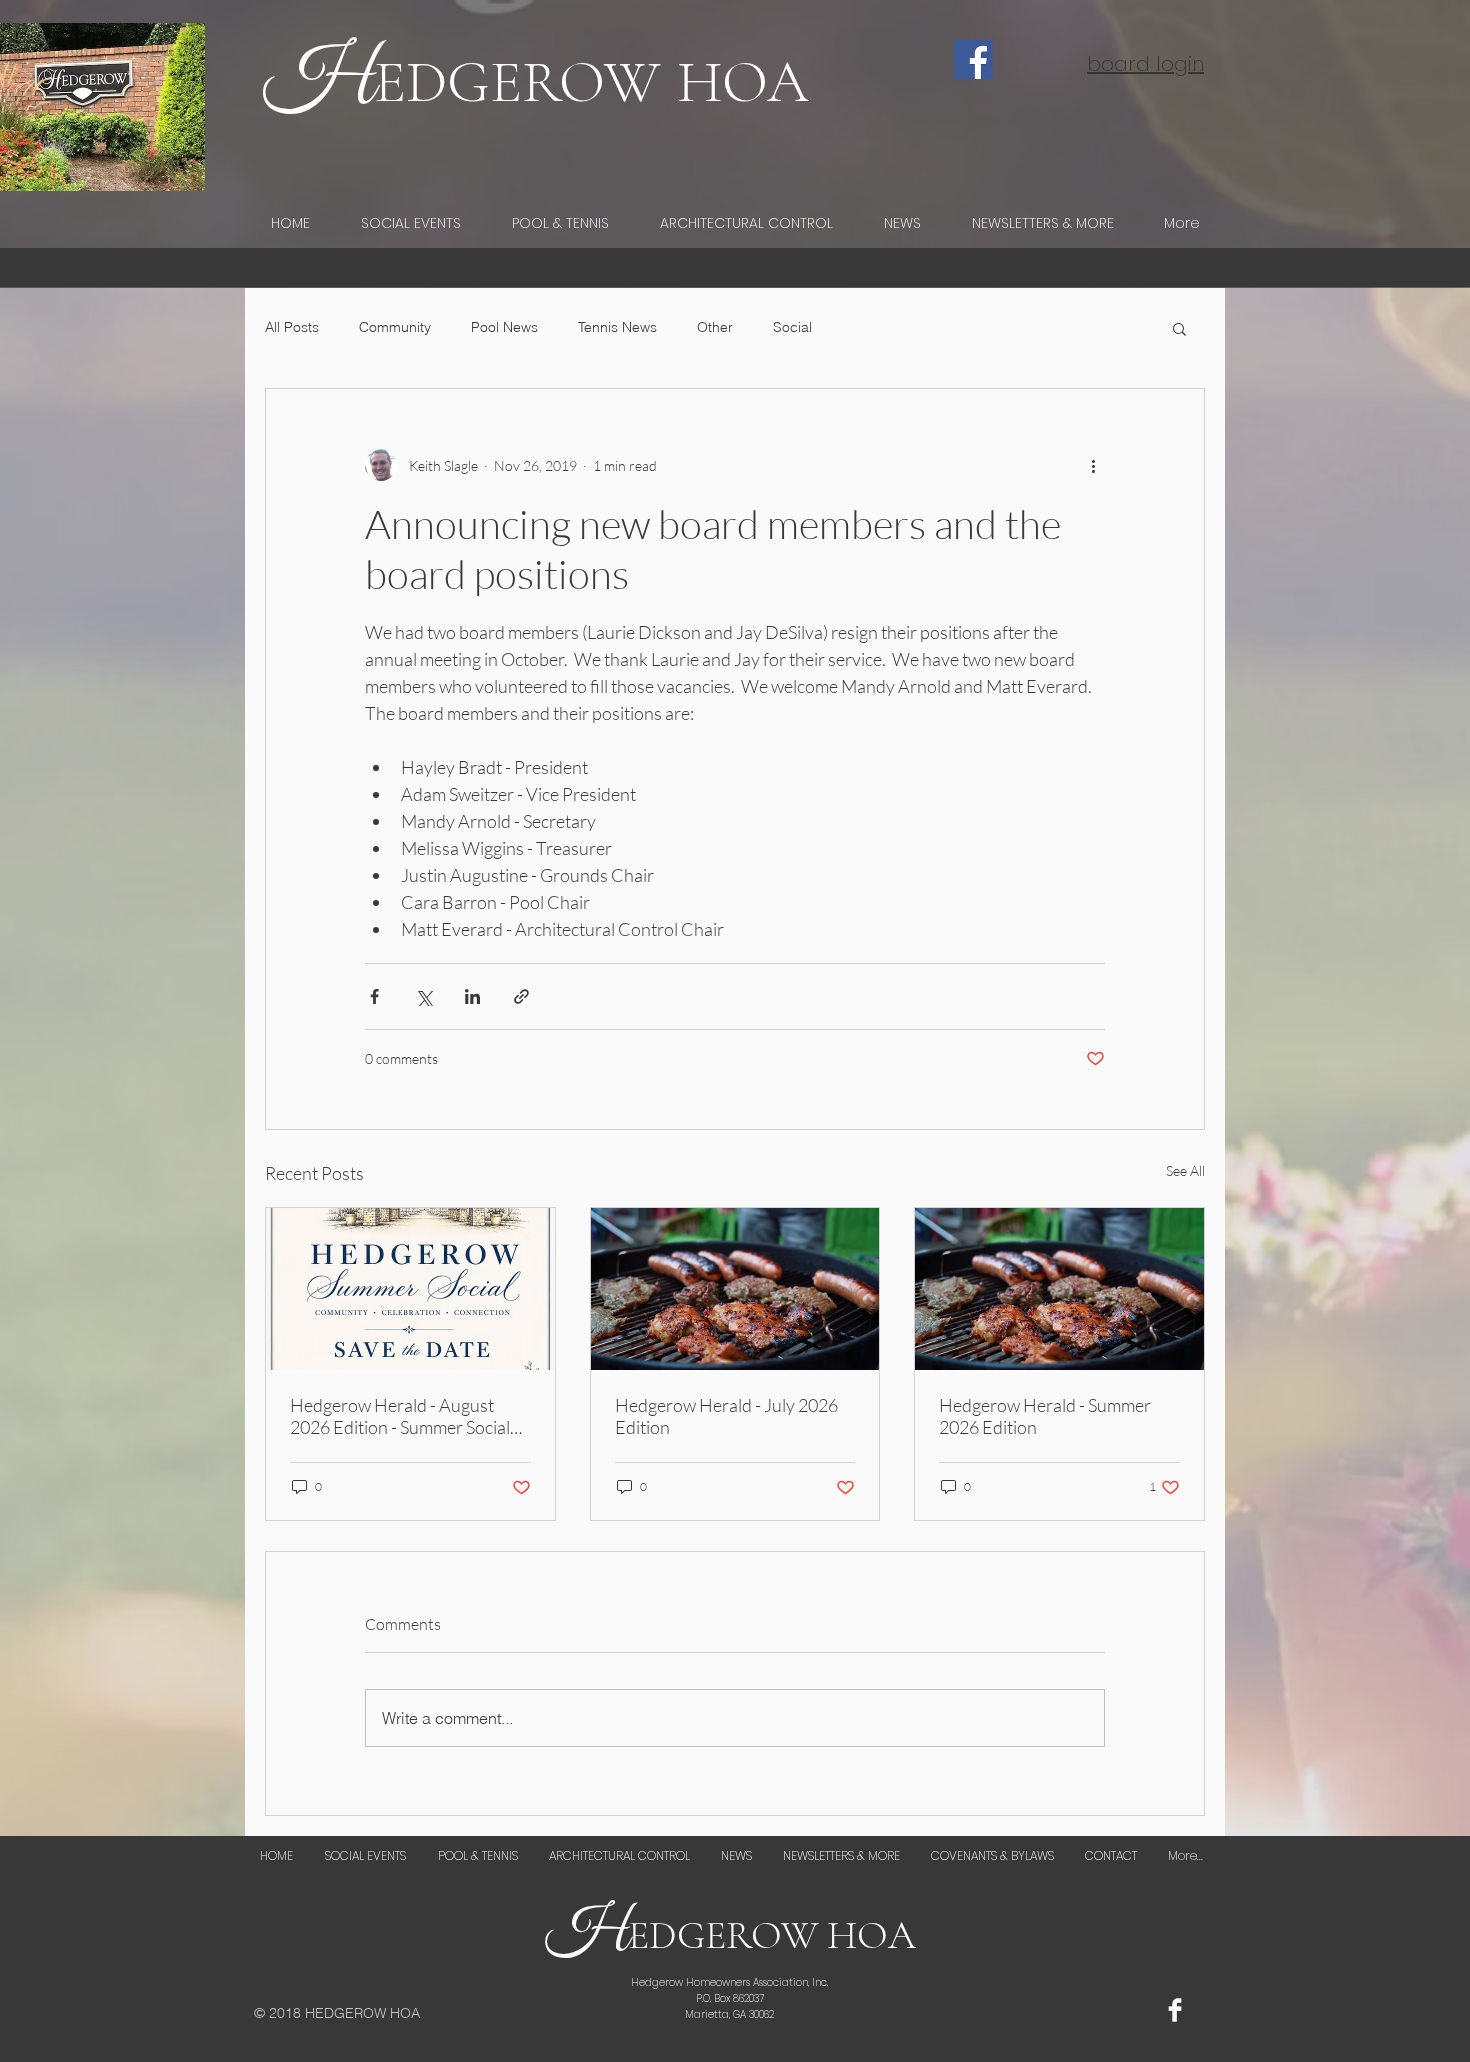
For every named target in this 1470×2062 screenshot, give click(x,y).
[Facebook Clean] (1175, 2010)
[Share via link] (521, 996)
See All (1185, 1170)
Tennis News (617, 327)
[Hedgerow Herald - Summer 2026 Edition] (1059, 1289)
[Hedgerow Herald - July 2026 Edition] (735, 1289)
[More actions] (1093, 465)
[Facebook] (973, 59)
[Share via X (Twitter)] (423, 996)
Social (792, 327)
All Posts (292, 327)
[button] (1179, 328)
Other (715, 327)
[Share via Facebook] (374, 996)
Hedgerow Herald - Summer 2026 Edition (1045, 1416)
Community (395, 327)
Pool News (504, 327)
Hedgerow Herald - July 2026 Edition (726, 1416)
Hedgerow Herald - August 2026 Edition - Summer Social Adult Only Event (400, 1416)
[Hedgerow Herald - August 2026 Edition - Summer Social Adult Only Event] (410, 1289)
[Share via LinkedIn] (472, 996)
